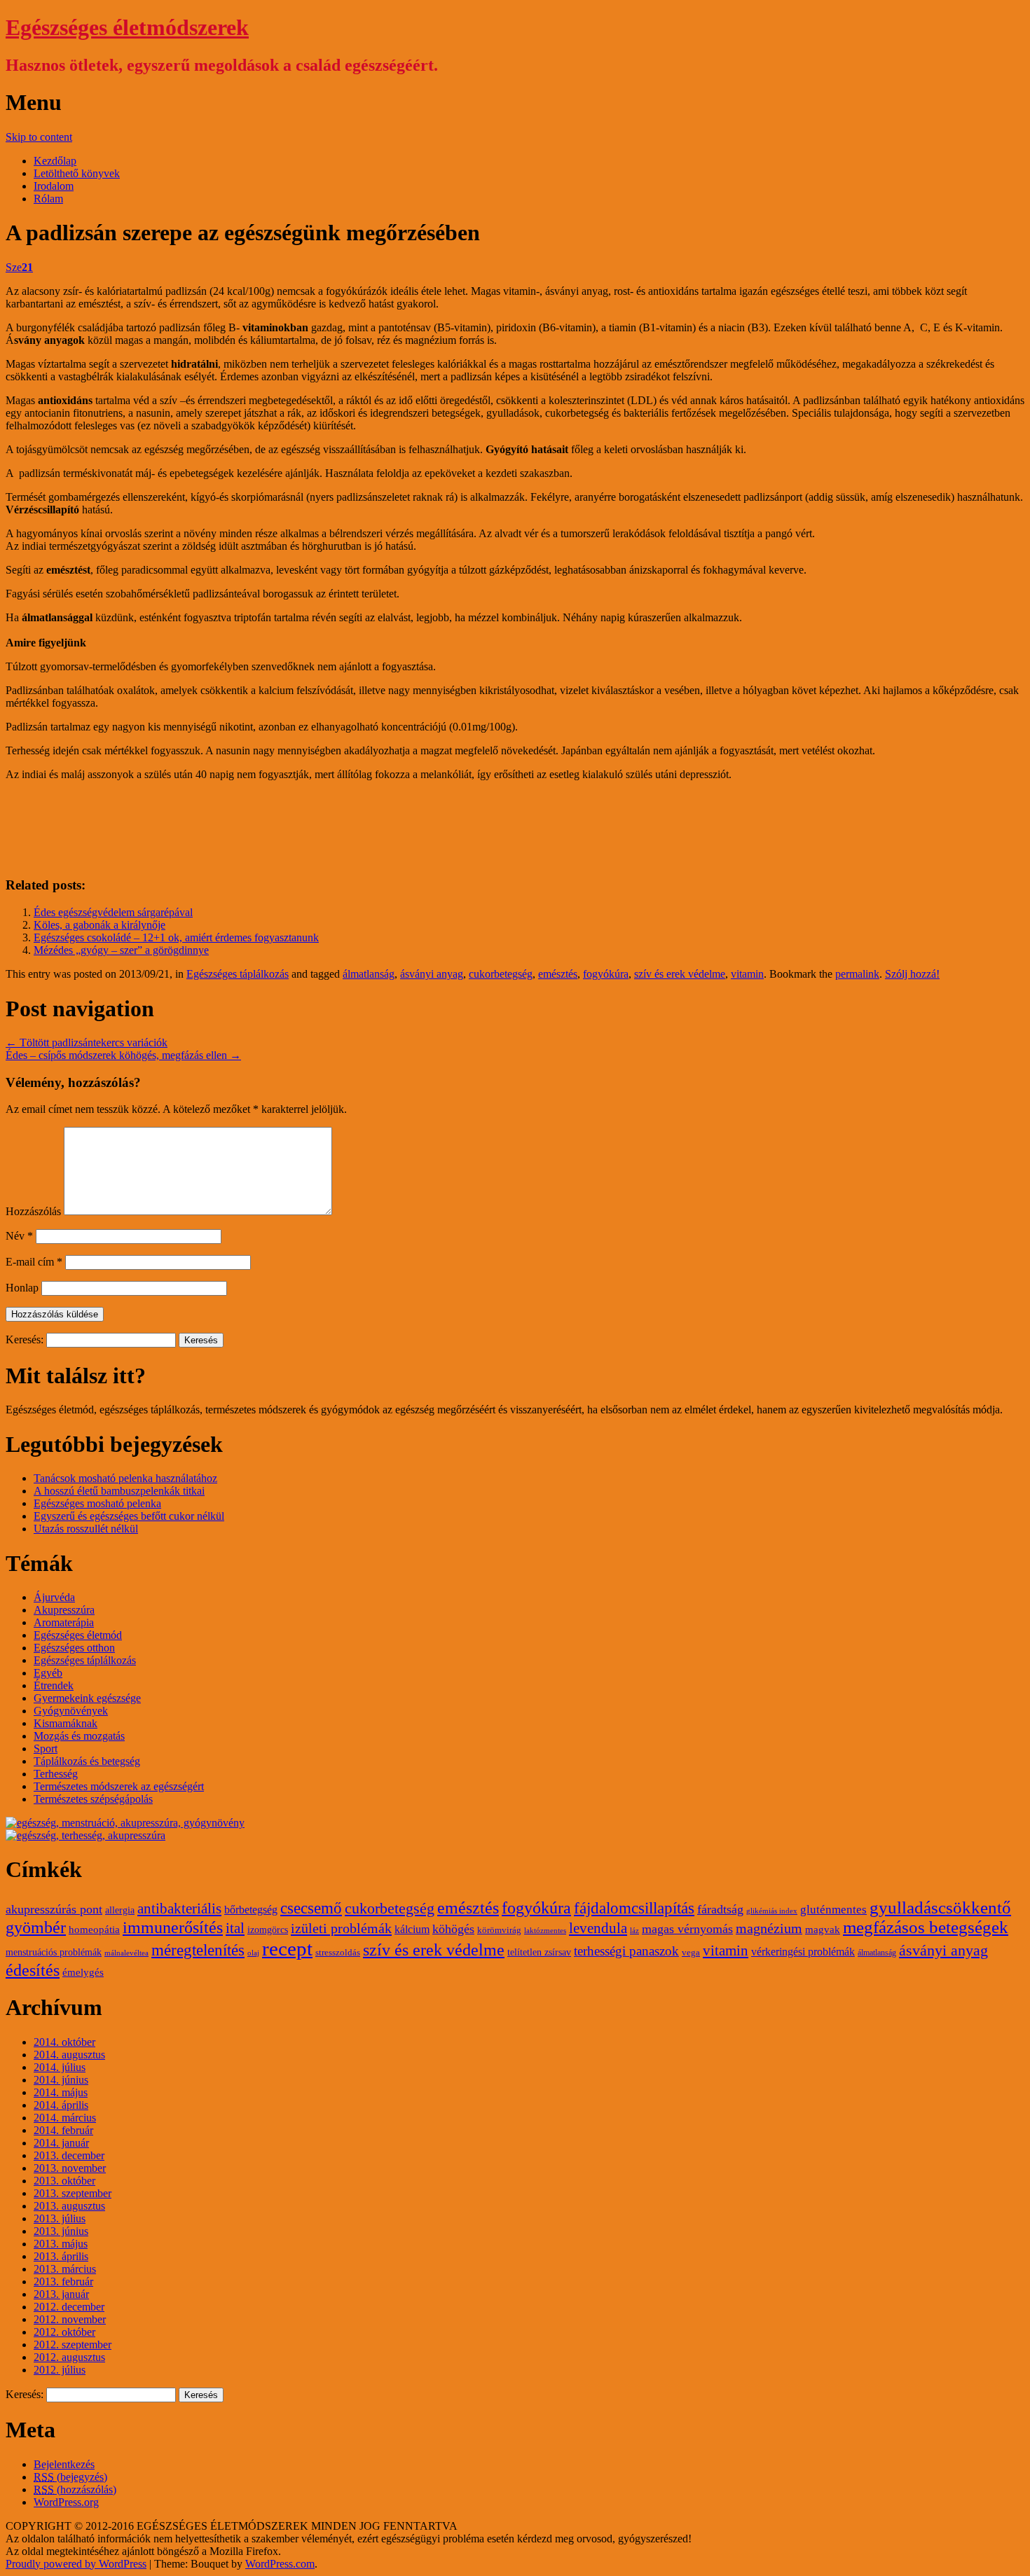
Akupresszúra (64, 1610)
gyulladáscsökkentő (940, 1907)
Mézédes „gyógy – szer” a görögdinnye (121, 950)
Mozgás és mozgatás (79, 1736)
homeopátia (94, 1930)
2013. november (70, 2168)
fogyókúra (606, 974)
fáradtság (720, 1909)
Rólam (48, 199)
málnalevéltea (126, 1953)
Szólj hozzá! (912, 974)
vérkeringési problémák (803, 1952)
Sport (46, 1749)
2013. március (65, 2269)
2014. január (61, 2143)
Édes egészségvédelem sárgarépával (113, 912)
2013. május (61, 2244)
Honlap (22, 1288)
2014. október (64, 2042)
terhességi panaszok (626, 1951)
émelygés (83, 1972)
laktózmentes (545, 1931)
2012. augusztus (69, 2357)
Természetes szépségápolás (93, 1799)
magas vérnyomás (687, 1929)
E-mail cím (34, 1262)
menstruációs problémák (54, 1952)
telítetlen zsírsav (539, 1952)
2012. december (69, 2307)
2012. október (64, 2332)
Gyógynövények (71, 1711)
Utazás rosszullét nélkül (86, 1529)
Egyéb (48, 1673)
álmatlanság (369, 974)
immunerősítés (173, 1927)
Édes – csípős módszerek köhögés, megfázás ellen (123, 1055)
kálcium (412, 1930)
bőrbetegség (251, 1910)
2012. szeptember (73, 2345)
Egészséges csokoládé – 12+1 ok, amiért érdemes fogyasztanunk (176, 937)
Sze (19, 267)
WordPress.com (280, 2564)
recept (287, 1948)
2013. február (63, 2281)
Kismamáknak (66, 1723)
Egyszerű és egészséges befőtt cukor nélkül (129, 1516)
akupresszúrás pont (54, 1909)
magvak (823, 1930)
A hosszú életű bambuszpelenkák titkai (119, 1491)
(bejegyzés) (70, 2477)
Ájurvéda (54, 1597)
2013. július (60, 2218)
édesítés (33, 1970)
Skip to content (39, 137)
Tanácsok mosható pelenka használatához (125, 1478)
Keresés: (25, 1339)
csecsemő (311, 1908)
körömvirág (499, 1930)
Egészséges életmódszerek (127, 27)
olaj (253, 1953)
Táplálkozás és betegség (87, 1761)
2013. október (64, 2181)
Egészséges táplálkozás (238, 974)
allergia (120, 1910)
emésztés (558, 974)
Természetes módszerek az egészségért (119, 1786)
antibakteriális (179, 1909)
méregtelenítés (198, 1950)
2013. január (61, 2294)
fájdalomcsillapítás (634, 1908)
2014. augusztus (69, 2055)
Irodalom (54, 186)
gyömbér (36, 1927)
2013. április (61, 2256)
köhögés (453, 1929)
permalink (857, 974)
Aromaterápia (64, 1622)
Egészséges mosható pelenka (97, 1503)
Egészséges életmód (78, 1635)
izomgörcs (268, 1930)
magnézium (769, 1928)
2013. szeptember (73, 2193)
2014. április (61, 2105)
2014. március (65, 2118)
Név (19, 1236)
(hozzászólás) (75, 2490)
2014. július (60, 2067)
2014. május (61, 2092)
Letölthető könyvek (77, 173)
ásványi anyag (432, 974)
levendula (598, 1928)
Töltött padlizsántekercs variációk (87, 1043)
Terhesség (56, 1774)
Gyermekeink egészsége (87, 1698)
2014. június (61, 2080)
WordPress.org (66, 2502)
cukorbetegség (501, 974)
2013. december (69, 2155)
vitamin (747, 974)
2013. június (61, 2231)
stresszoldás (338, 1953)
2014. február (63, 2130)
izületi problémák (341, 1928)
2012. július (60, 2370)
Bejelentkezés (64, 2464)
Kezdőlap (55, 161)
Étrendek (54, 1685)
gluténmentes (833, 1910)
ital (235, 1928)
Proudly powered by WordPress (76, 2564)
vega (691, 1953)
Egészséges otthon (74, 1648)
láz (634, 1931)
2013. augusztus (69, 2206)
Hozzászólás (33, 1211)
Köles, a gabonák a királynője (99, 925)
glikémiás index (772, 1911)
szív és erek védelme (680, 974)
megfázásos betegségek (926, 1927)
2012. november (70, 2319)
